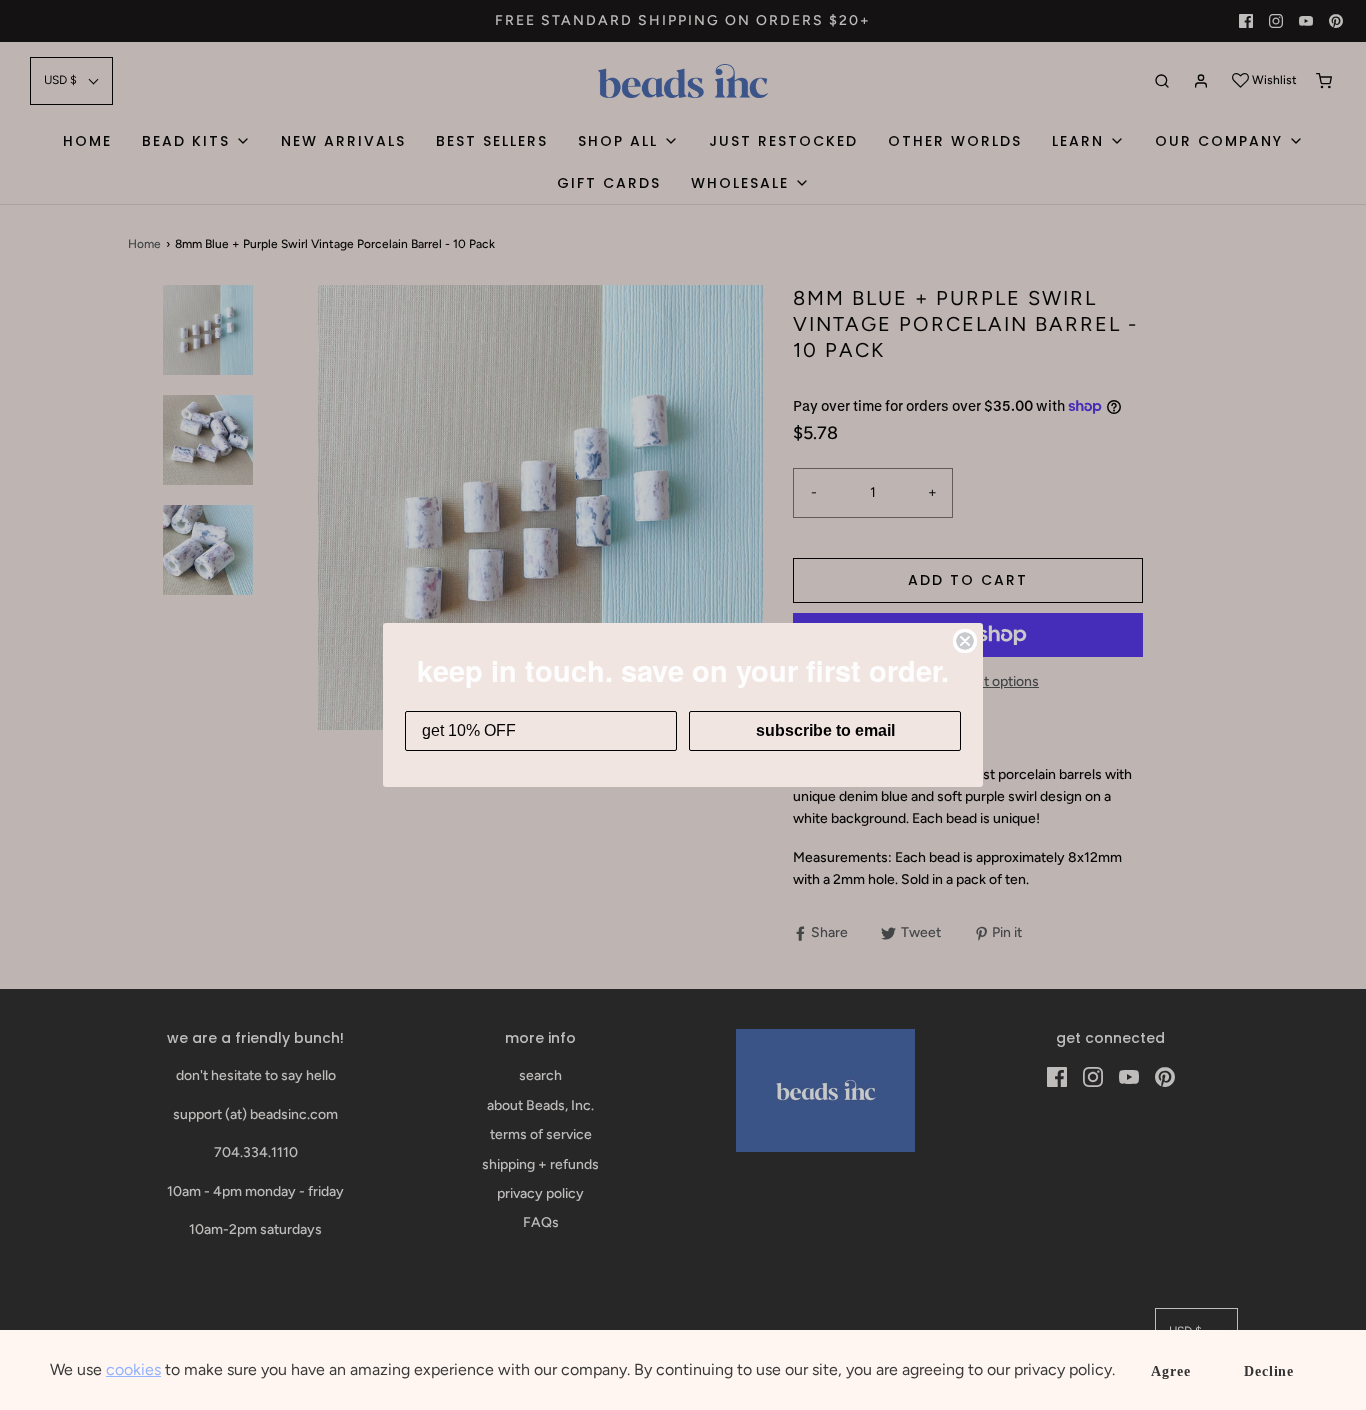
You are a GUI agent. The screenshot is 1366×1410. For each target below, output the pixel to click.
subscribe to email (825, 730)
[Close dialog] (965, 641)
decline (1269, 1371)
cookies (133, 1369)
